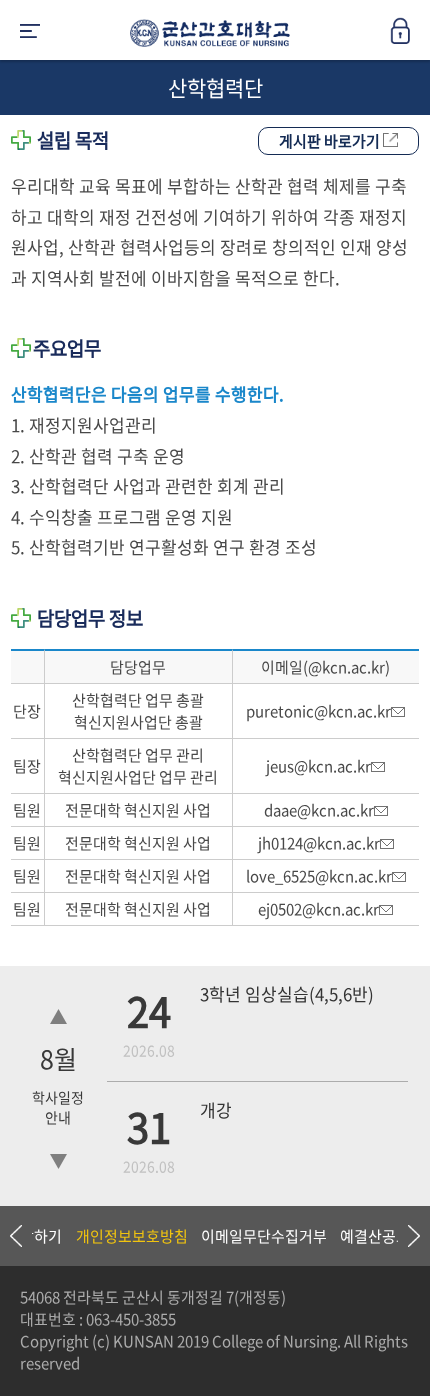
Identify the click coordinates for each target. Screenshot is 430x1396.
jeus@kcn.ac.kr (318, 766)
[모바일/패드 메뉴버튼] (30, 32)
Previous (15, 1236)
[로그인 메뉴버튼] (410, 37)
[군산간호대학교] (205, 37)
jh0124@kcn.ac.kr (319, 843)
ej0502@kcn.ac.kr (318, 909)
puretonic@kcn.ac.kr (318, 711)
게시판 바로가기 (331, 141)
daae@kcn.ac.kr (319, 810)
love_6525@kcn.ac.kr (319, 876)
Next (405, 1236)
